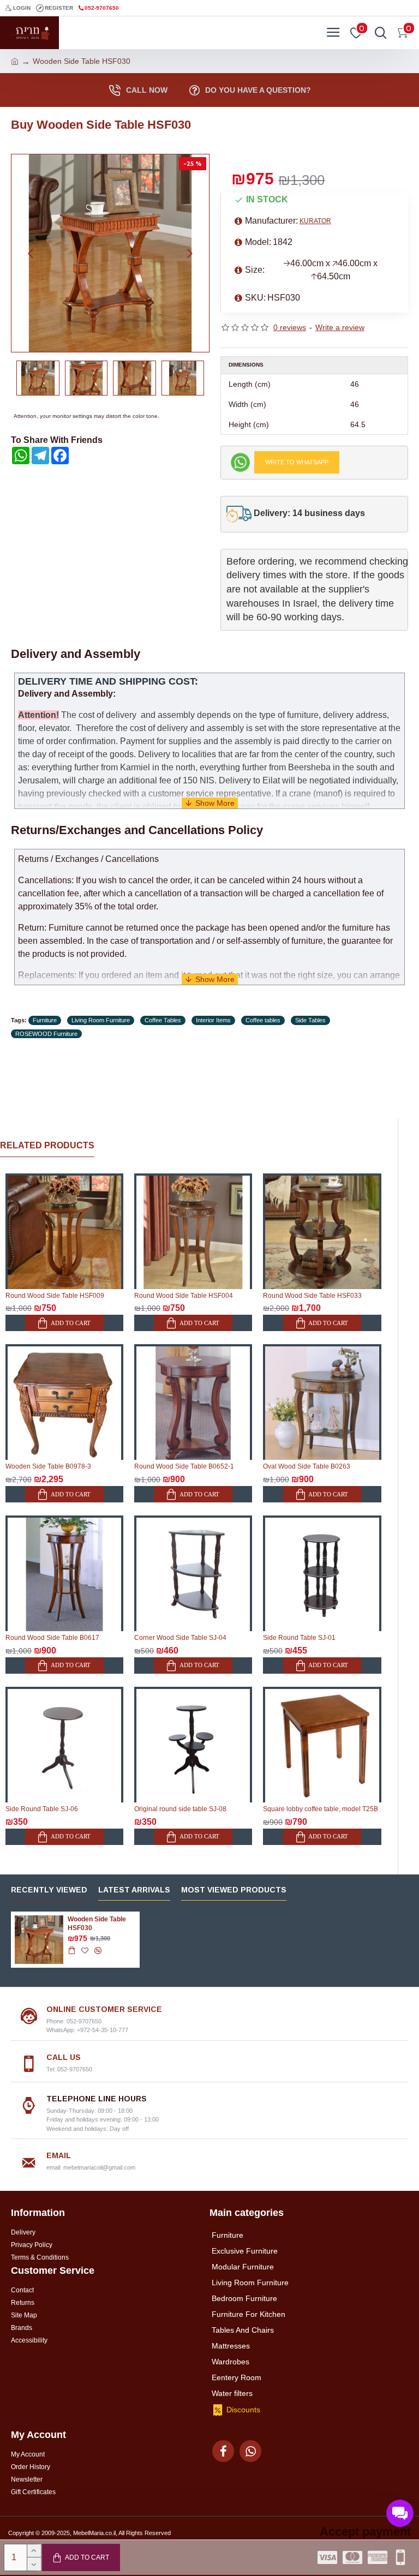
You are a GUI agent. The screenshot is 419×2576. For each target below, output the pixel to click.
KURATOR (315, 221)
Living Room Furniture (101, 1020)
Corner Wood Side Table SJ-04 (180, 1638)
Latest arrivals (134, 1890)
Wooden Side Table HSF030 (97, 1924)
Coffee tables (263, 1020)
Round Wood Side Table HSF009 (55, 1296)
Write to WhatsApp (297, 462)
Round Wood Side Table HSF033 (312, 1296)
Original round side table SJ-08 (180, 1809)
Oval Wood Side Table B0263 (307, 1466)
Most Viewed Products (234, 1890)
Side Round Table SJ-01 (299, 1638)
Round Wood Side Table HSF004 (184, 1296)
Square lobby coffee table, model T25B (321, 1809)
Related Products (47, 1145)
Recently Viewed (49, 1890)
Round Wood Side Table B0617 (52, 1638)
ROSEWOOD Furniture (46, 1034)
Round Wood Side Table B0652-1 (184, 1466)
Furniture (45, 1020)
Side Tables (310, 1020)
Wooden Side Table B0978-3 (48, 1466)
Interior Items (213, 1020)
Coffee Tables (163, 1020)
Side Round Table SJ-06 (42, 1809)
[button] (31, 253)
